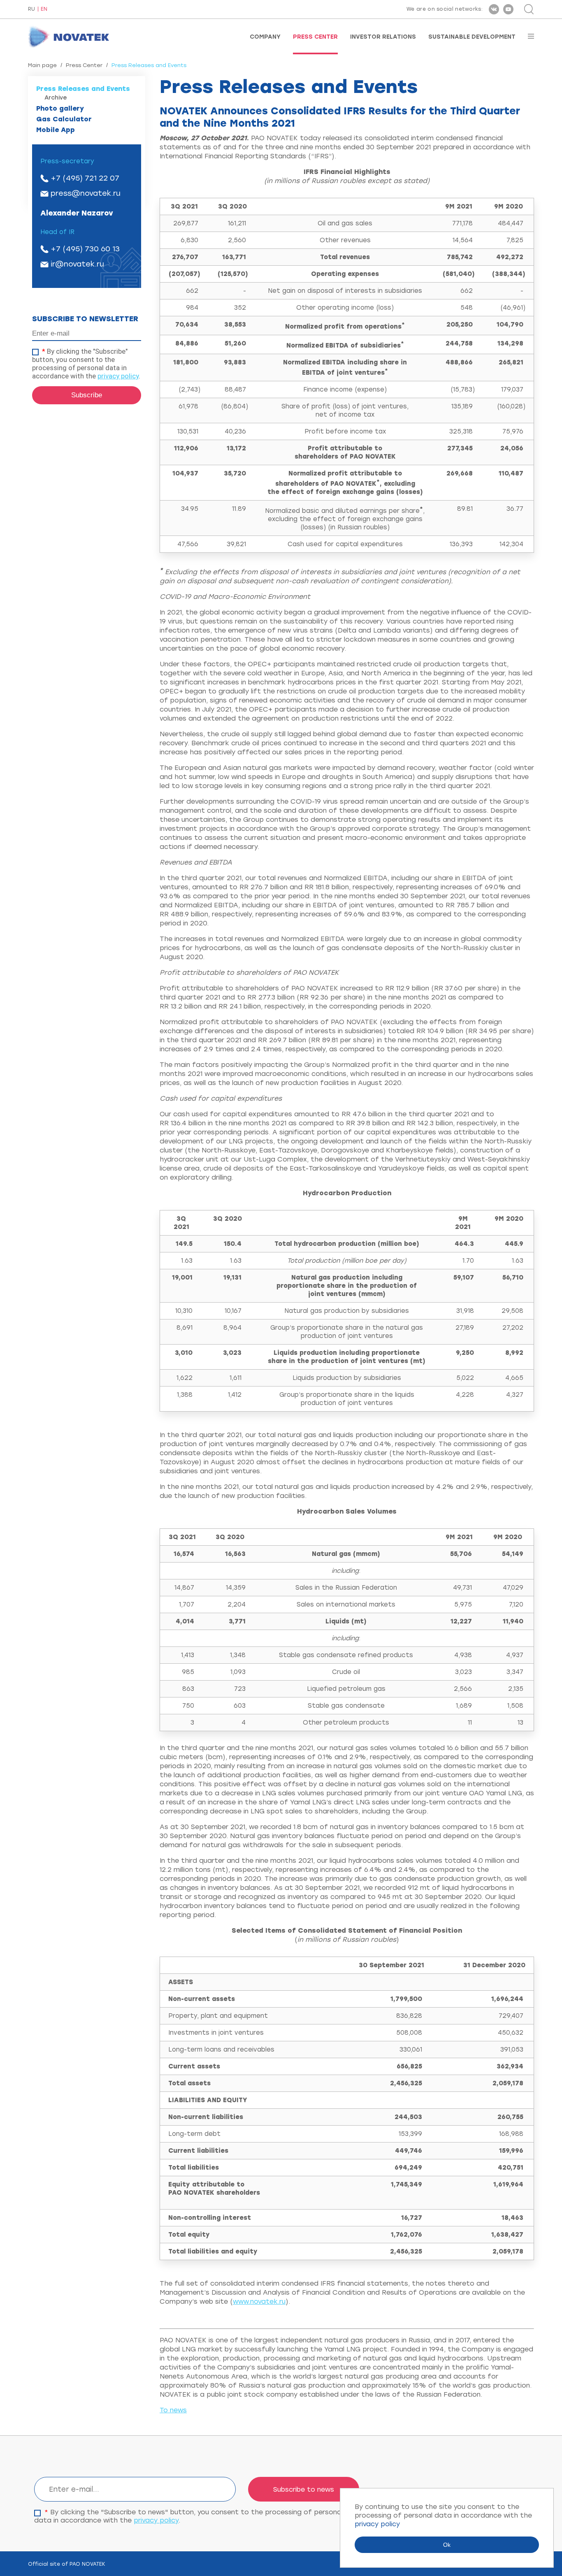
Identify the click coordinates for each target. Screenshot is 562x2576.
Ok (447, 2545)
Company (265, 37)
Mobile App (56, 130)
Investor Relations (383, 37)
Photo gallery (60, 108)
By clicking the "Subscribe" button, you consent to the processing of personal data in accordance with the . (86, 364)
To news (173, 2410)
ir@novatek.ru (77, 264)
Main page (42, 65)
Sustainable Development (472, 37)
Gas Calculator (64, 119)
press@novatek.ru (86, 193)
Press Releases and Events (83, 89)
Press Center (315, 37)
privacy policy (118, 376)
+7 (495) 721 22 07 (85, 178)
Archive (56, 98)
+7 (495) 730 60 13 (85, 249)
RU (31, 9)
